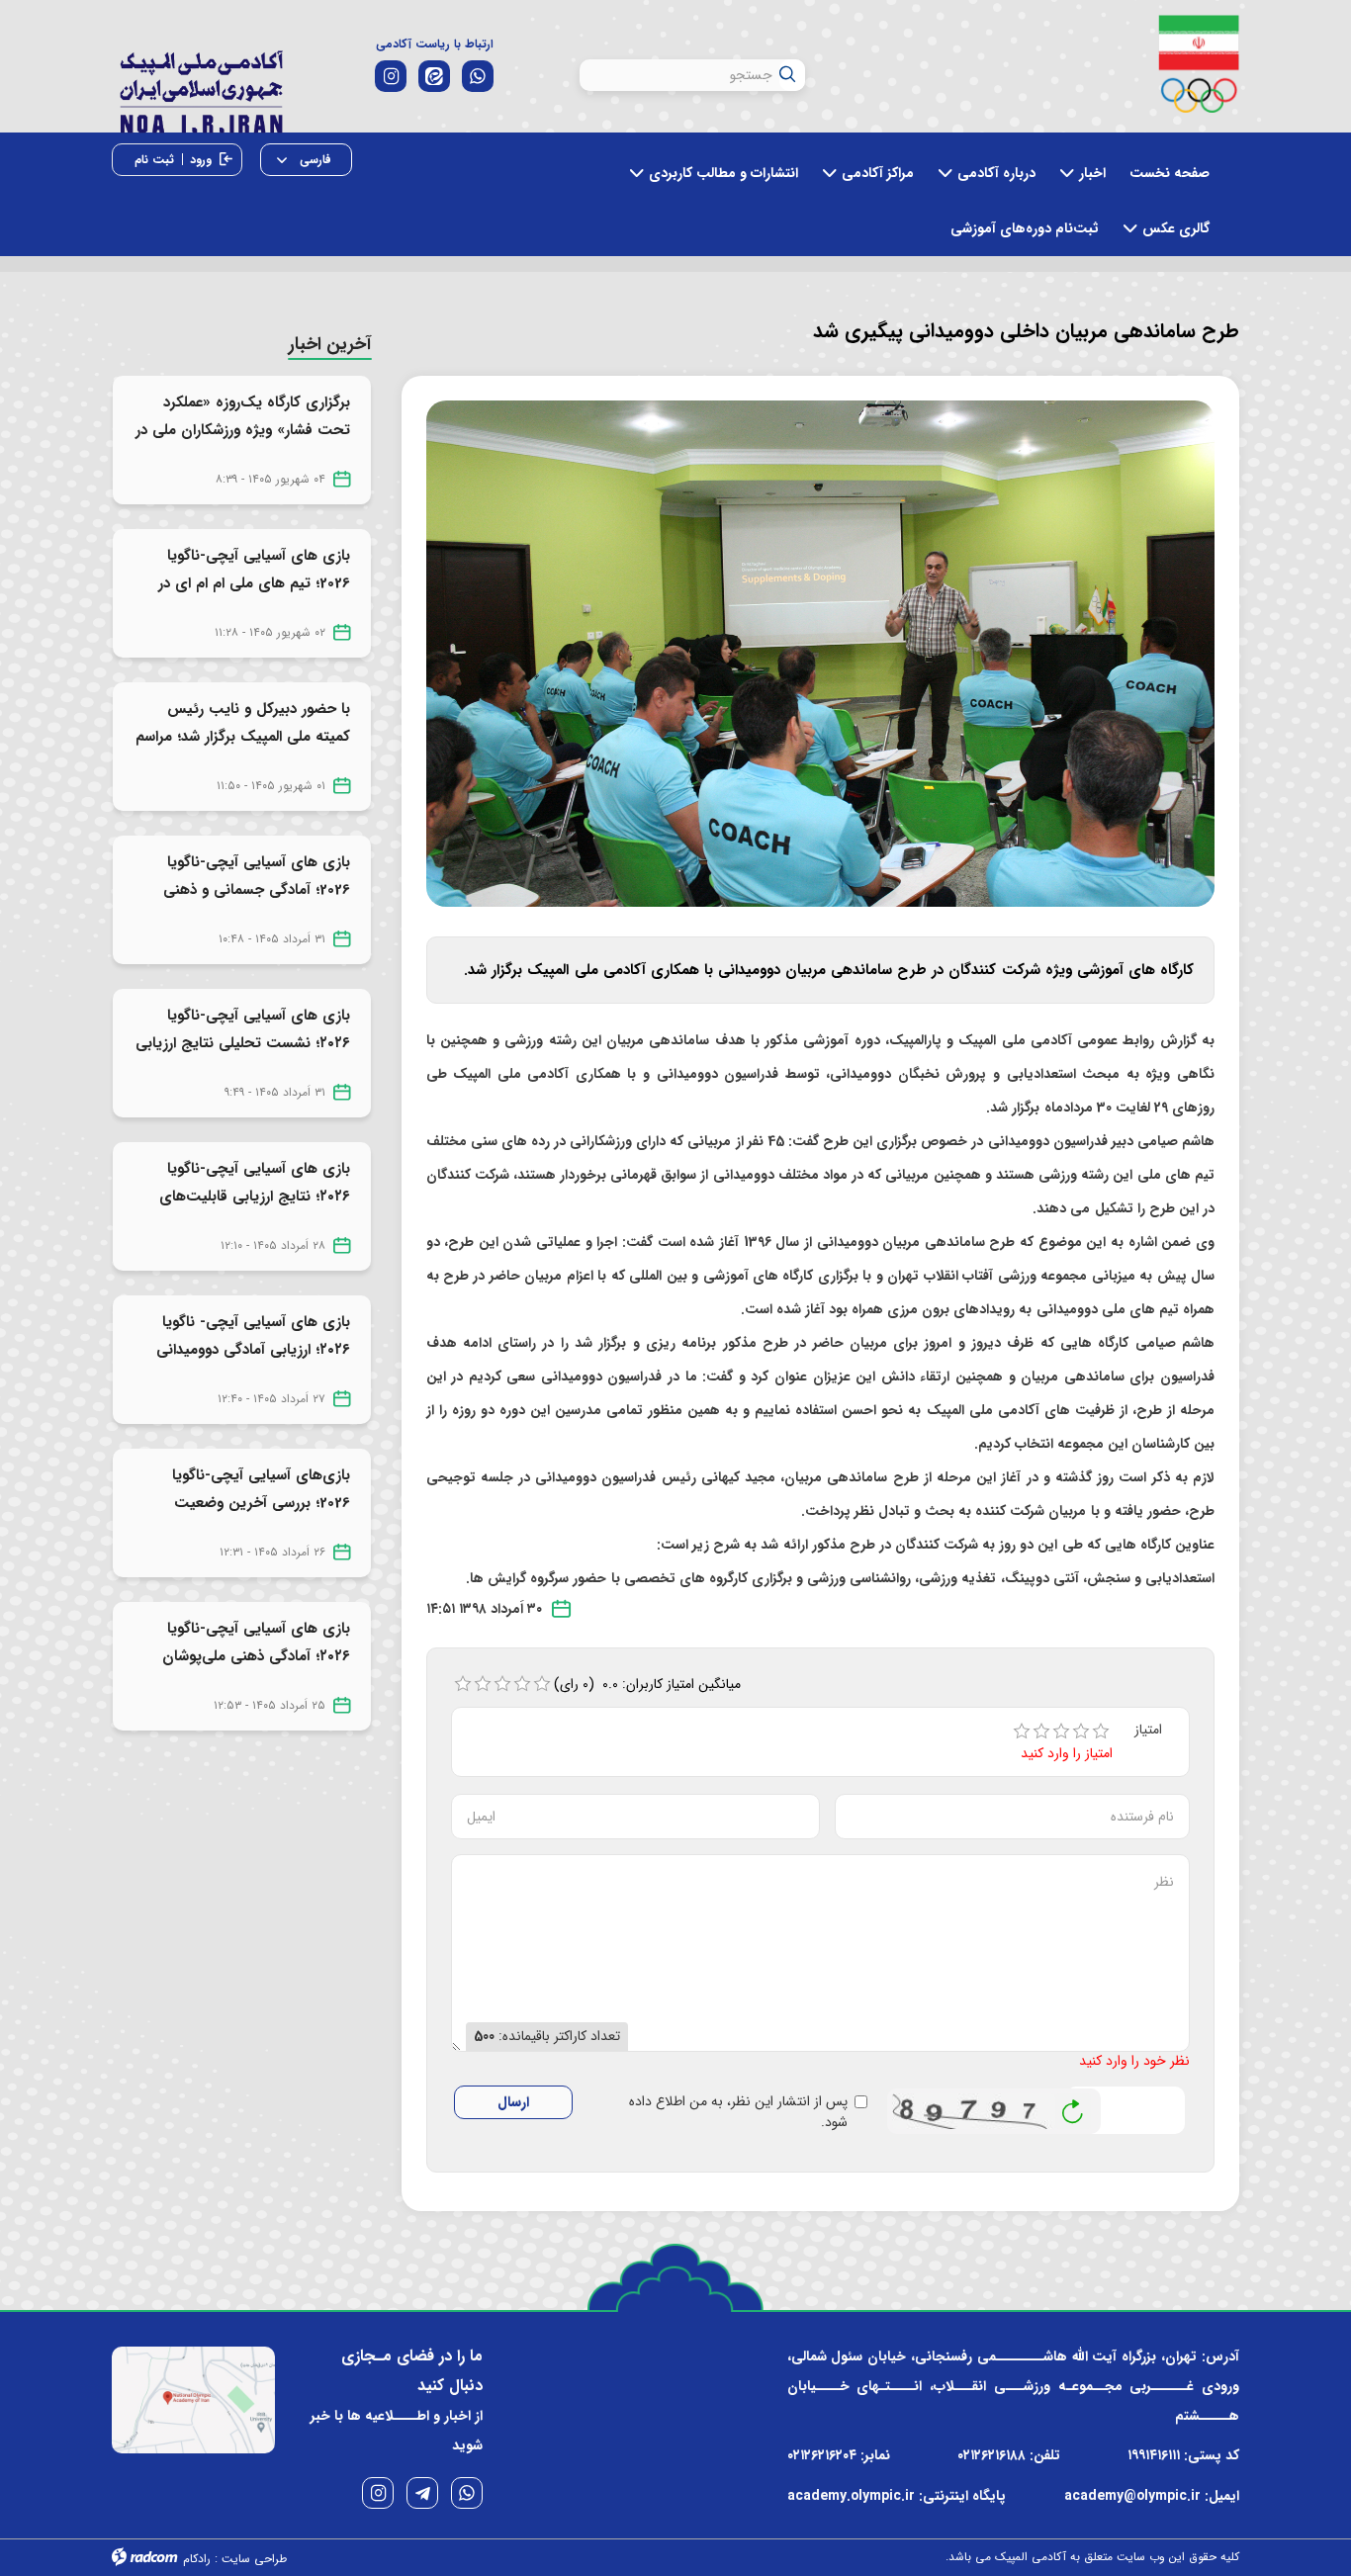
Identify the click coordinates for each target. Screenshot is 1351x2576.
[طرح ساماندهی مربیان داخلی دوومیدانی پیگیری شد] (821, 653)
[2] (1041, 1732)
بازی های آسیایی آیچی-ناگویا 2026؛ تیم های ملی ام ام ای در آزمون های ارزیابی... (254, 583)
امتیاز (1148, 1730)
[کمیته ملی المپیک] (1199, 64)
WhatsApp (467, 2493)
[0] (463, 1684)
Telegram (422, 2493)
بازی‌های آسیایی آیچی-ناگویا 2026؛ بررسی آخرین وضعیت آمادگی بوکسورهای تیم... (261, 1503)
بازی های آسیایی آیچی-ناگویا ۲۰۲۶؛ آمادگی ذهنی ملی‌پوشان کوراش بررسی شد (256, 1656)
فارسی (314, 160)
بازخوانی (1073, 2106)
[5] (1101, 1732)
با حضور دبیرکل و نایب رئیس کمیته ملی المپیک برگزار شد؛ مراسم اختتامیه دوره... (243, 737)
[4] (1081, 1732)
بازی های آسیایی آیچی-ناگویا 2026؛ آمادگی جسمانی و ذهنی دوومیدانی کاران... (257, 890)
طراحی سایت (254, 2559)
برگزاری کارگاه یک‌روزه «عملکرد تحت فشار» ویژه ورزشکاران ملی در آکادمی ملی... (243, 430)
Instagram (378, 2493)
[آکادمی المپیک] (201, 88)
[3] (1061, 1732)
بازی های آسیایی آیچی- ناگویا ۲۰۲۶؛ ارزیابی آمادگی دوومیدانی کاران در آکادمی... (253, 1350)
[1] (1022, 1732)
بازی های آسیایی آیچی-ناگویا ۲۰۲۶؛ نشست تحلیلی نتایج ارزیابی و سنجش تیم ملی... (243, 1043)
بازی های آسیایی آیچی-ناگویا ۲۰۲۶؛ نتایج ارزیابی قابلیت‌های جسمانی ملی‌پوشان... (255, 1197)
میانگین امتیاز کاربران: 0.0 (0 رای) (648, 1684)
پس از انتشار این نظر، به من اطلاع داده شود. (738, 2112)
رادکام (197, 2559)
